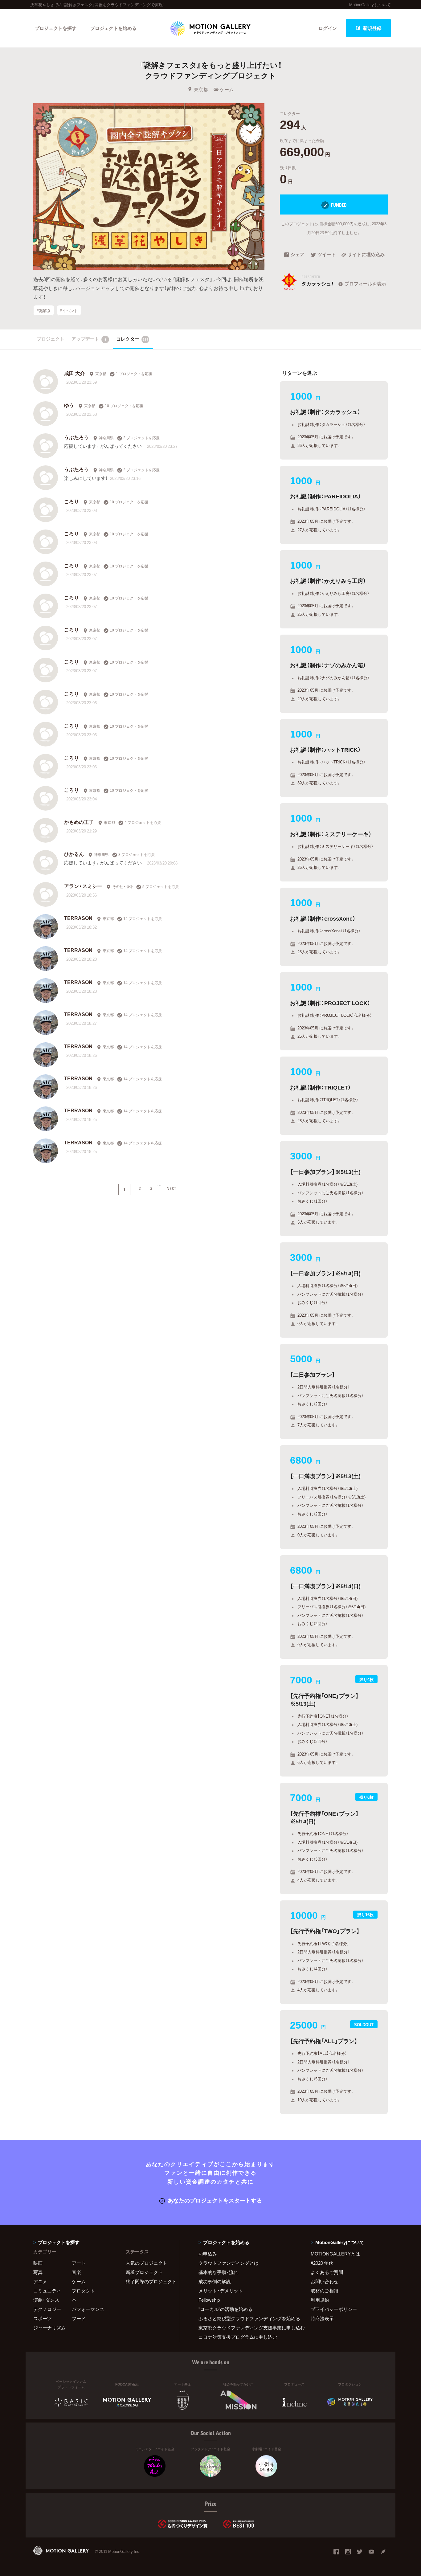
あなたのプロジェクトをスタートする (215, 2200)
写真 (38, 2272)
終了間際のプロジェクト (149, 2281)
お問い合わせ (325, 2281)
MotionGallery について (370, 4)
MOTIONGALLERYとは (335, 2254)
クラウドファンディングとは (229, 2263)
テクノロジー (47, 2309)
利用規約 (320, 2300)
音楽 (76, 2272)
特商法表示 (322, 2318)
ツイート (327, 255)
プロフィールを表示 (365, 284)
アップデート (89, 339)
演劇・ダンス (46, 2300)
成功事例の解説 (215, 2281)
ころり (72, 501)
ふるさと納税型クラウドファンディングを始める (247, 2318)
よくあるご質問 (327, 2272)
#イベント (69, 310)
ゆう (69, 405)
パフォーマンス (88, 2309)
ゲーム (227, 89)
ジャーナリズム (49, 2328)
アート (79, 2263)
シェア (298, 255)
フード (79, 2318)
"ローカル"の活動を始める (225, 2309)
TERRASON (78, 918)
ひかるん (74, 854)
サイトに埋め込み (366, 255)
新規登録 (372, 28)
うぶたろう (76, 437)
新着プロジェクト (144, 2272)
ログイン (328, 28)
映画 (38, 2263)
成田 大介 (75, 373)
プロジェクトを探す (56, 28)
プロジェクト (51, 339)
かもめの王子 (79, 822)
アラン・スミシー (83, 886)
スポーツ (43, 2318)
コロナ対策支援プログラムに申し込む (238, 2337)
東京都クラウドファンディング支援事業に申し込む (247, 2328)
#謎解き (44, 310)
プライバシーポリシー (334, 2309)
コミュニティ (47, 2291)
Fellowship (209, 2300)
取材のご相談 (325, 2291)
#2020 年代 (322, 2263)
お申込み (208, 2254)
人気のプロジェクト (147, 2263)
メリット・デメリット (221, 2291)
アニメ (40, 2281)
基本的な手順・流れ (218, 2272)
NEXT (171, 1188)
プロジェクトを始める (113, 28)
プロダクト (83, 2291)
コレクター (132, 339)
